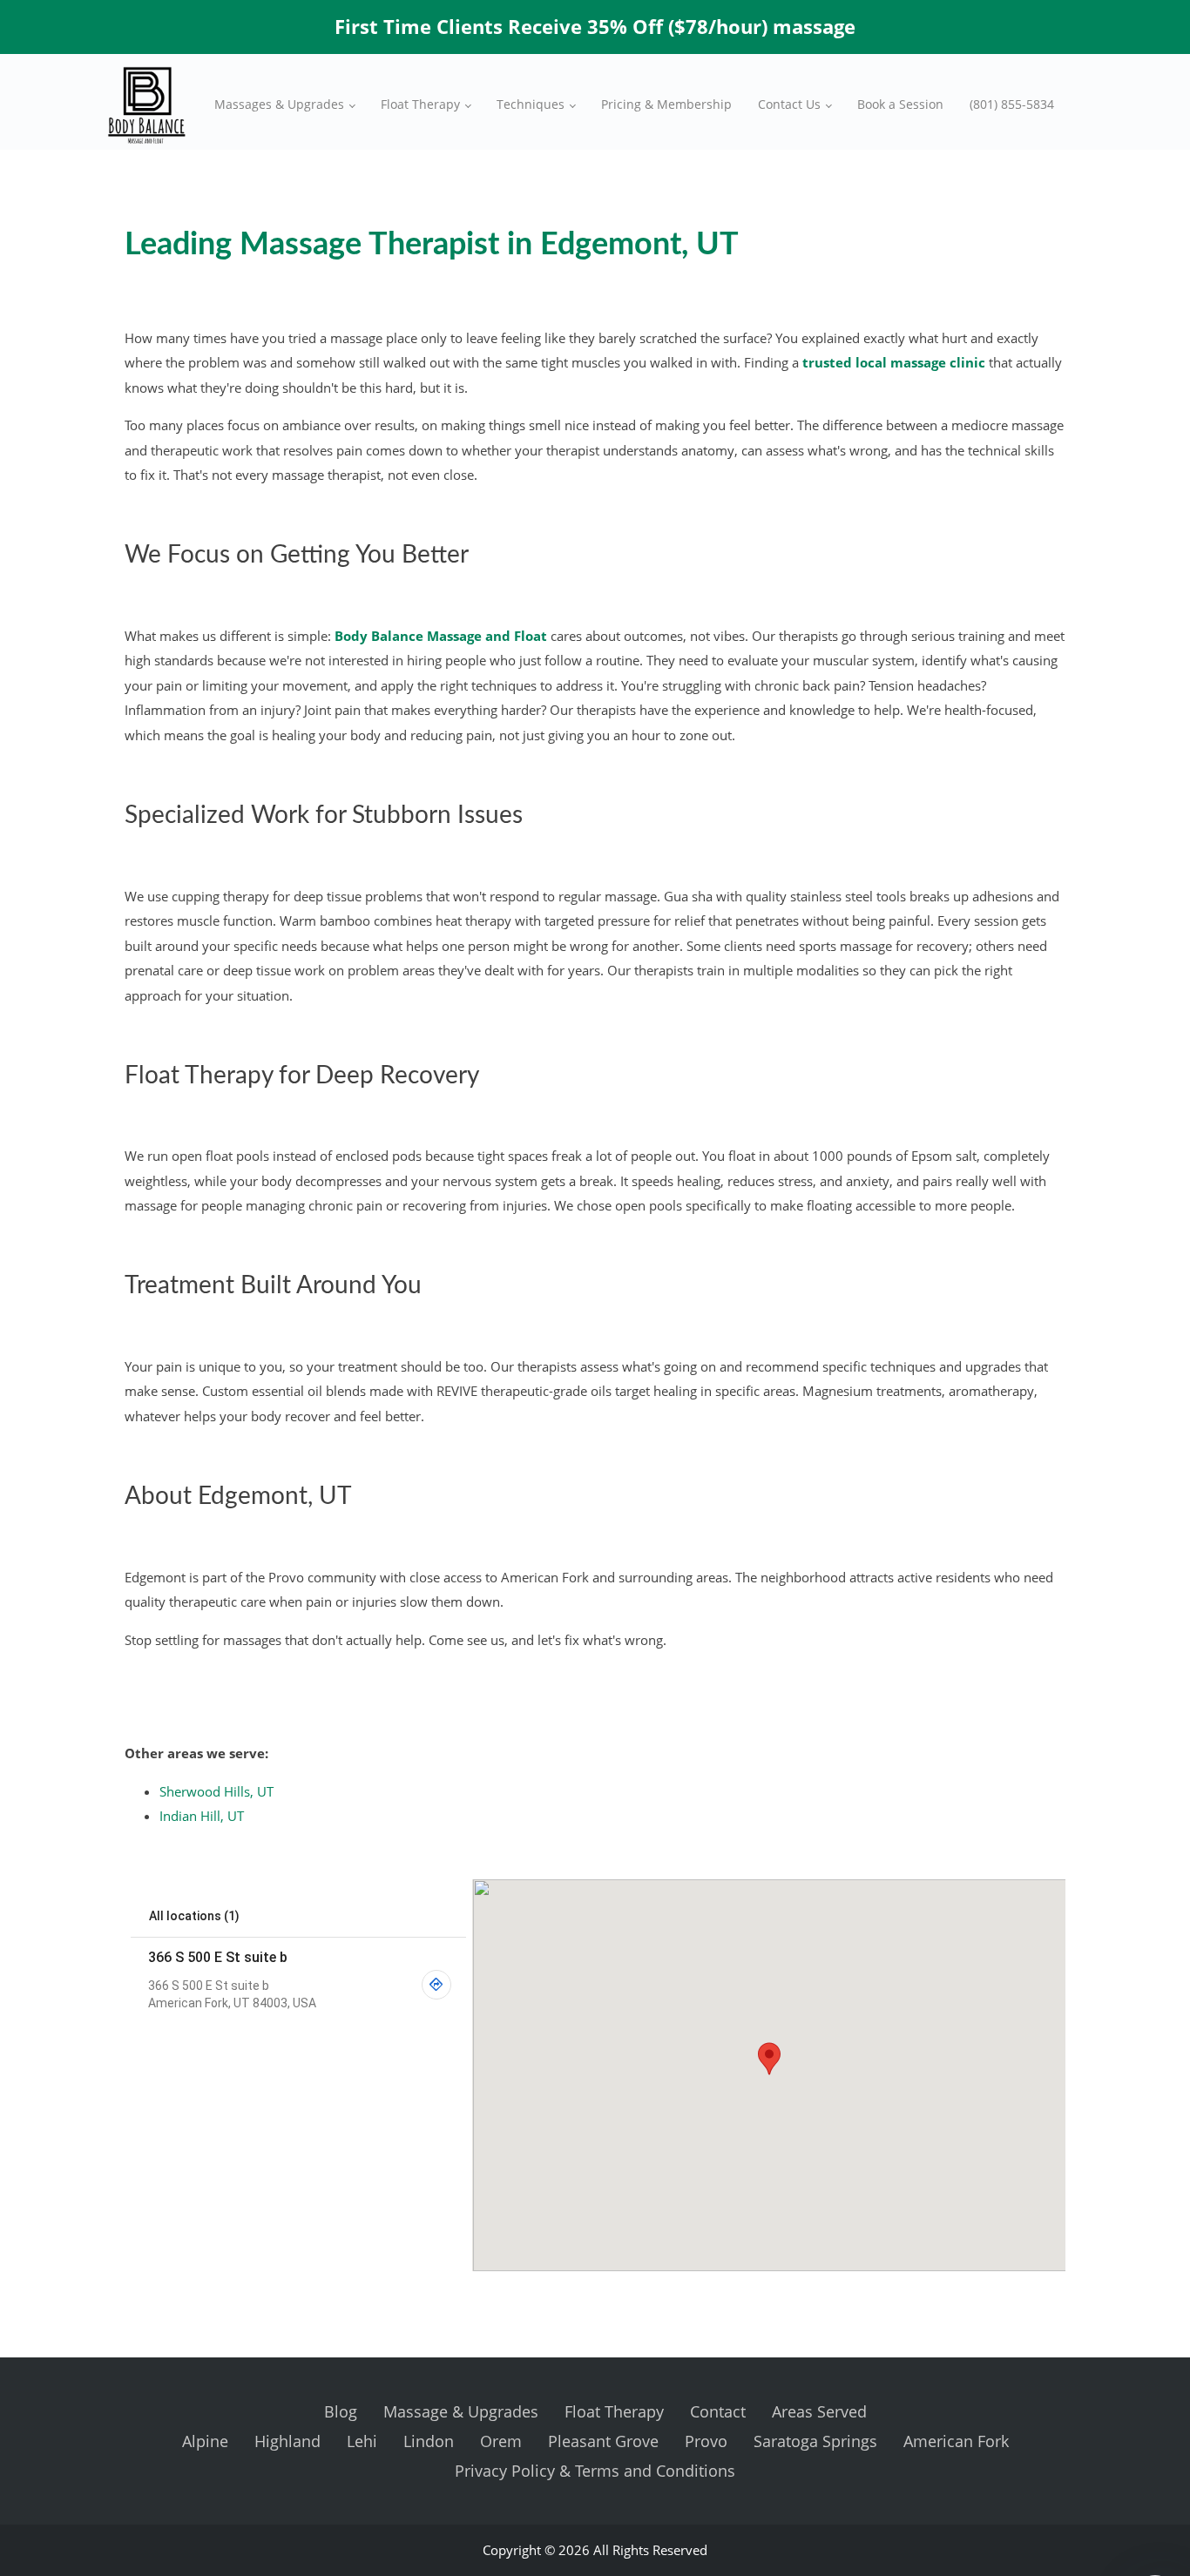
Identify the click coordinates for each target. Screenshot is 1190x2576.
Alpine (205, 2441)
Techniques (531, 104)
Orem (501, 2441)
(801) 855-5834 (1012, 104)
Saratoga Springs (815, 2441)
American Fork (956, 2441)
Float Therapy (420, 104)
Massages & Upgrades (279, 104)
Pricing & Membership (666, 104)
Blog (341, 2411)
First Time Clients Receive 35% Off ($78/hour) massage (595, 26)
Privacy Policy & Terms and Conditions (595, 2471)
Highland (287, 2441)
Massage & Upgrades (461, 2411)
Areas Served (819, 2411)
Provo (706, 2441)
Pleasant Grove (603, 2441)
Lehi (362, 2441)
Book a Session (900, 104)
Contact (718, 2411)
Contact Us (789, 104)
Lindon (429, 2441)
